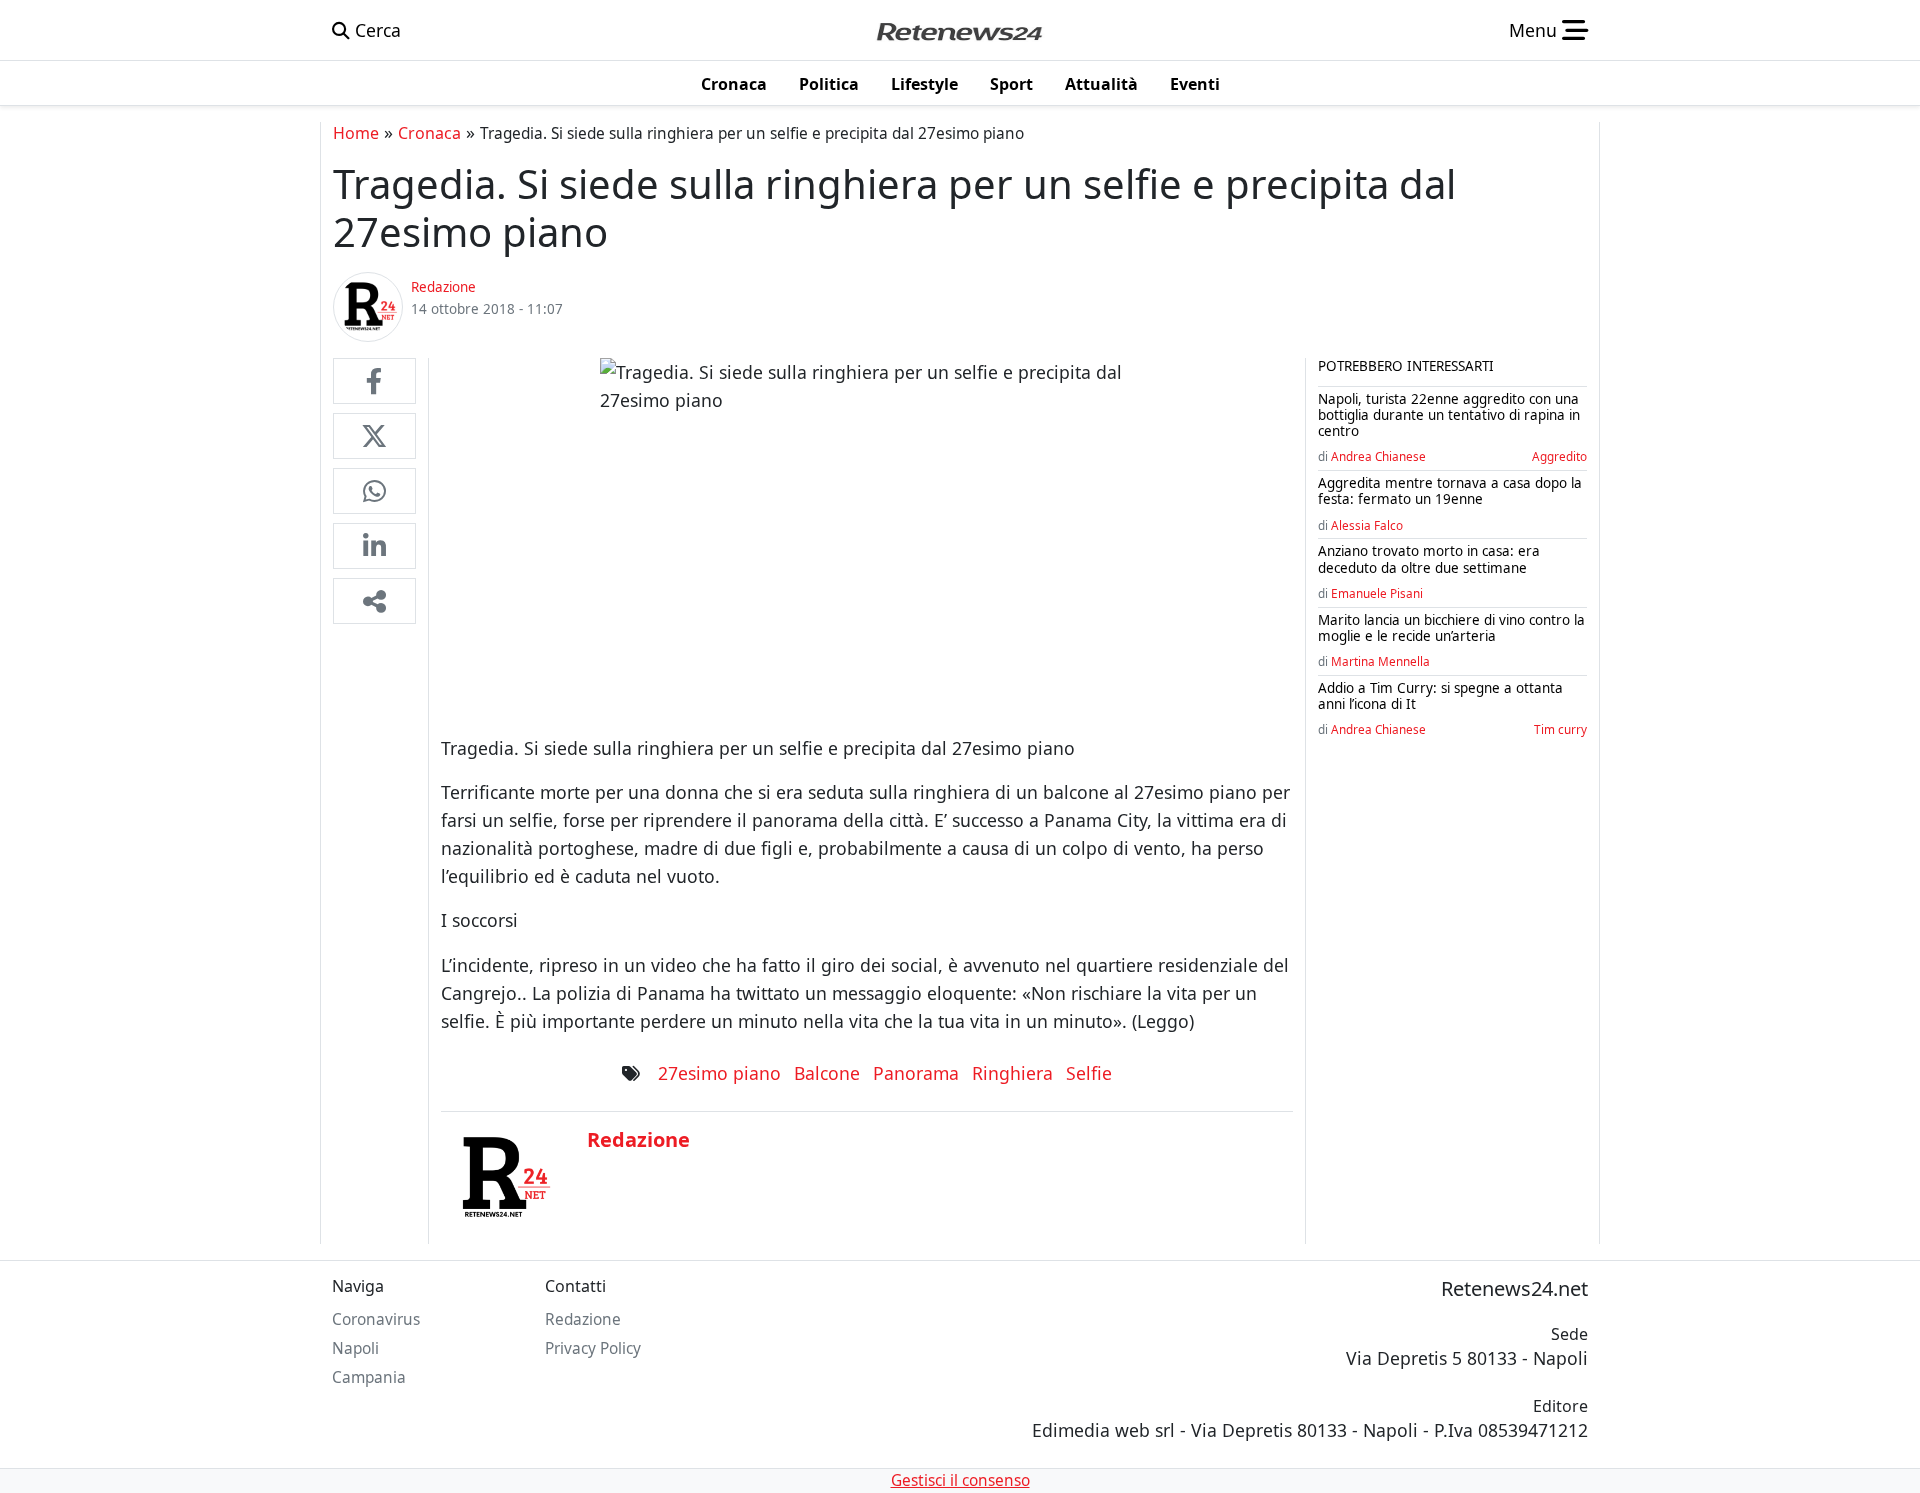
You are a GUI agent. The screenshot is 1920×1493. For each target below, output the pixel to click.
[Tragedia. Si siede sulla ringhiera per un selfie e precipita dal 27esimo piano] (374, 381)
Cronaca (429, 133)
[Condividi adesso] (374, 601)
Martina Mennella (1380, 661)
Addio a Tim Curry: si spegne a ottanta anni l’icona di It (1440, 696)
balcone (827, 1073)
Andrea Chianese (1378, 456)
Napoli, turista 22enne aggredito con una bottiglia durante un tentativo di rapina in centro (1449, 415)
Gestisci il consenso (960, 1480)
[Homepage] (959, 30)
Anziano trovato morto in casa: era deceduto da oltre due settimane (1429, 559)
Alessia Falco (1367, 525)
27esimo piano (719, 1073)
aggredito (1559, 456)
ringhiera (1012, 1073)
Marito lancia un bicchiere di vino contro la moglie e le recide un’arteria (1451, 628)
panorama (916, 1073)
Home (356, 133)
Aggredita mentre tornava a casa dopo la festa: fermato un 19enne (1450, 491)
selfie (1089, 1073)
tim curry (1560, 729)
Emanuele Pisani (1377, 593)
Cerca (375, 30)
